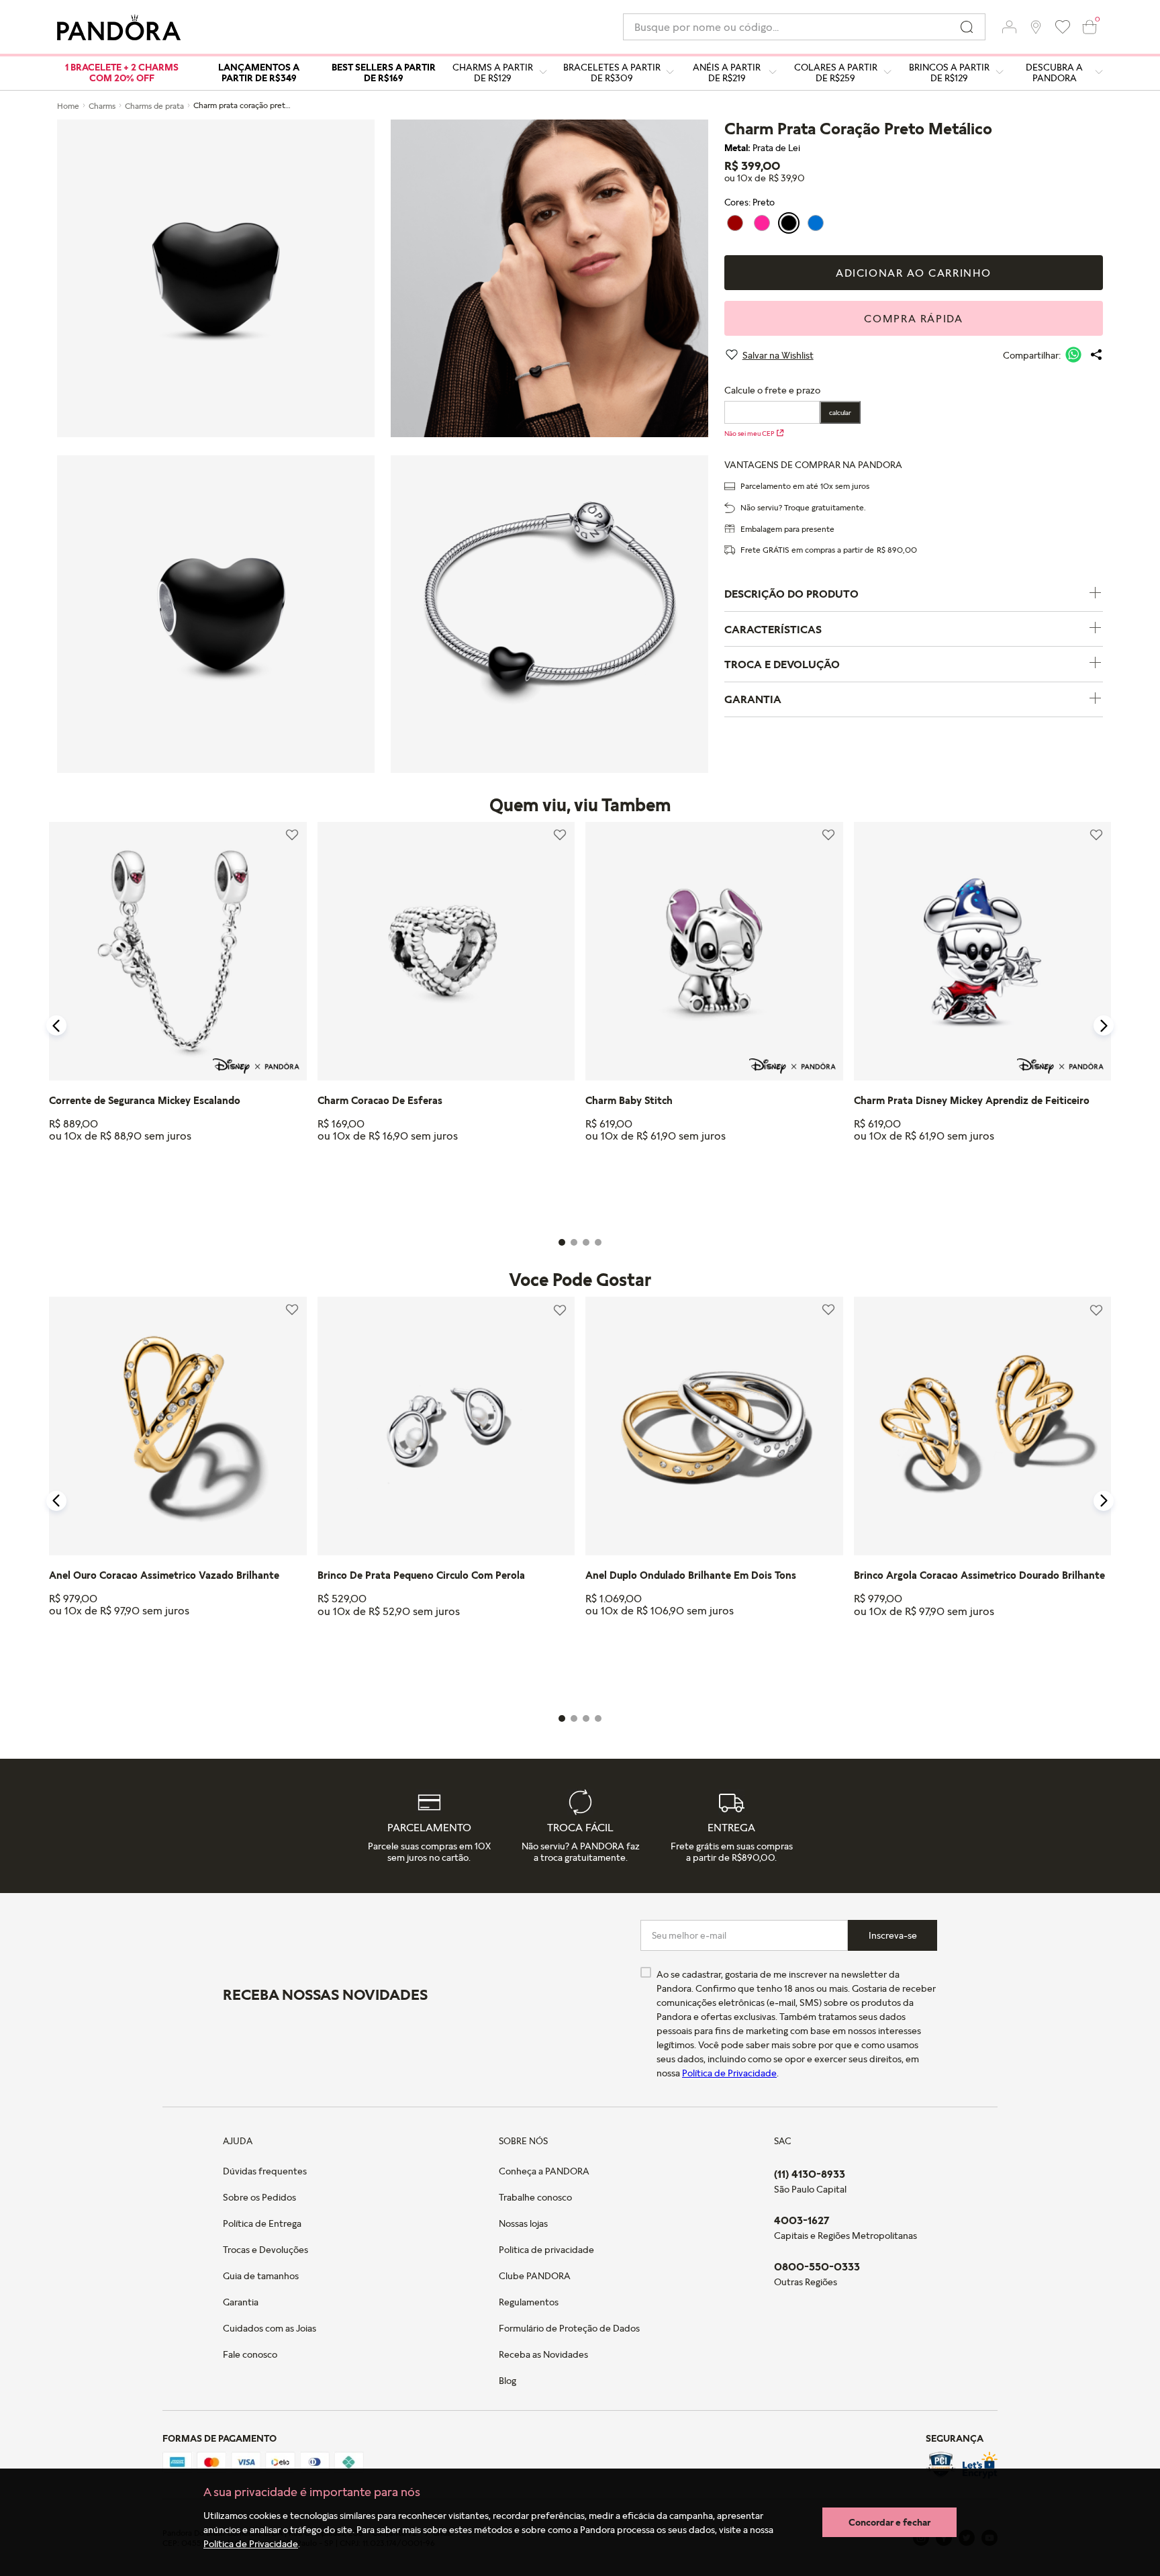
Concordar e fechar (889, 2522)
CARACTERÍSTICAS (773, 629)
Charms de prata (154, 106)
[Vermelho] (735, 223)
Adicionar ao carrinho (914, 273)
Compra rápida (913, 318)
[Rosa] (762, 223)
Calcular (840, 412)
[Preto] (789, 223)
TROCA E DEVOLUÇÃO (782, 664)
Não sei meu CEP (749, 433)
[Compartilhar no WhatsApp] (1073, 355)
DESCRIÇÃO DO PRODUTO (791, 594)
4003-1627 (802, 2220)
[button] (1009, 27)
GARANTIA (753, 699)
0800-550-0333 (817, 2266)
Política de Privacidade (251, 2543)
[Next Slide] (1104, 1025)
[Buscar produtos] (967, 27)
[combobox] (804, 27)
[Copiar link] (1096, 355)
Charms (102, 106)
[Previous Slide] (56, 1025)
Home (68, 106)
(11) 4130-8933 (810, 2174)
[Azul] (816, 223)
